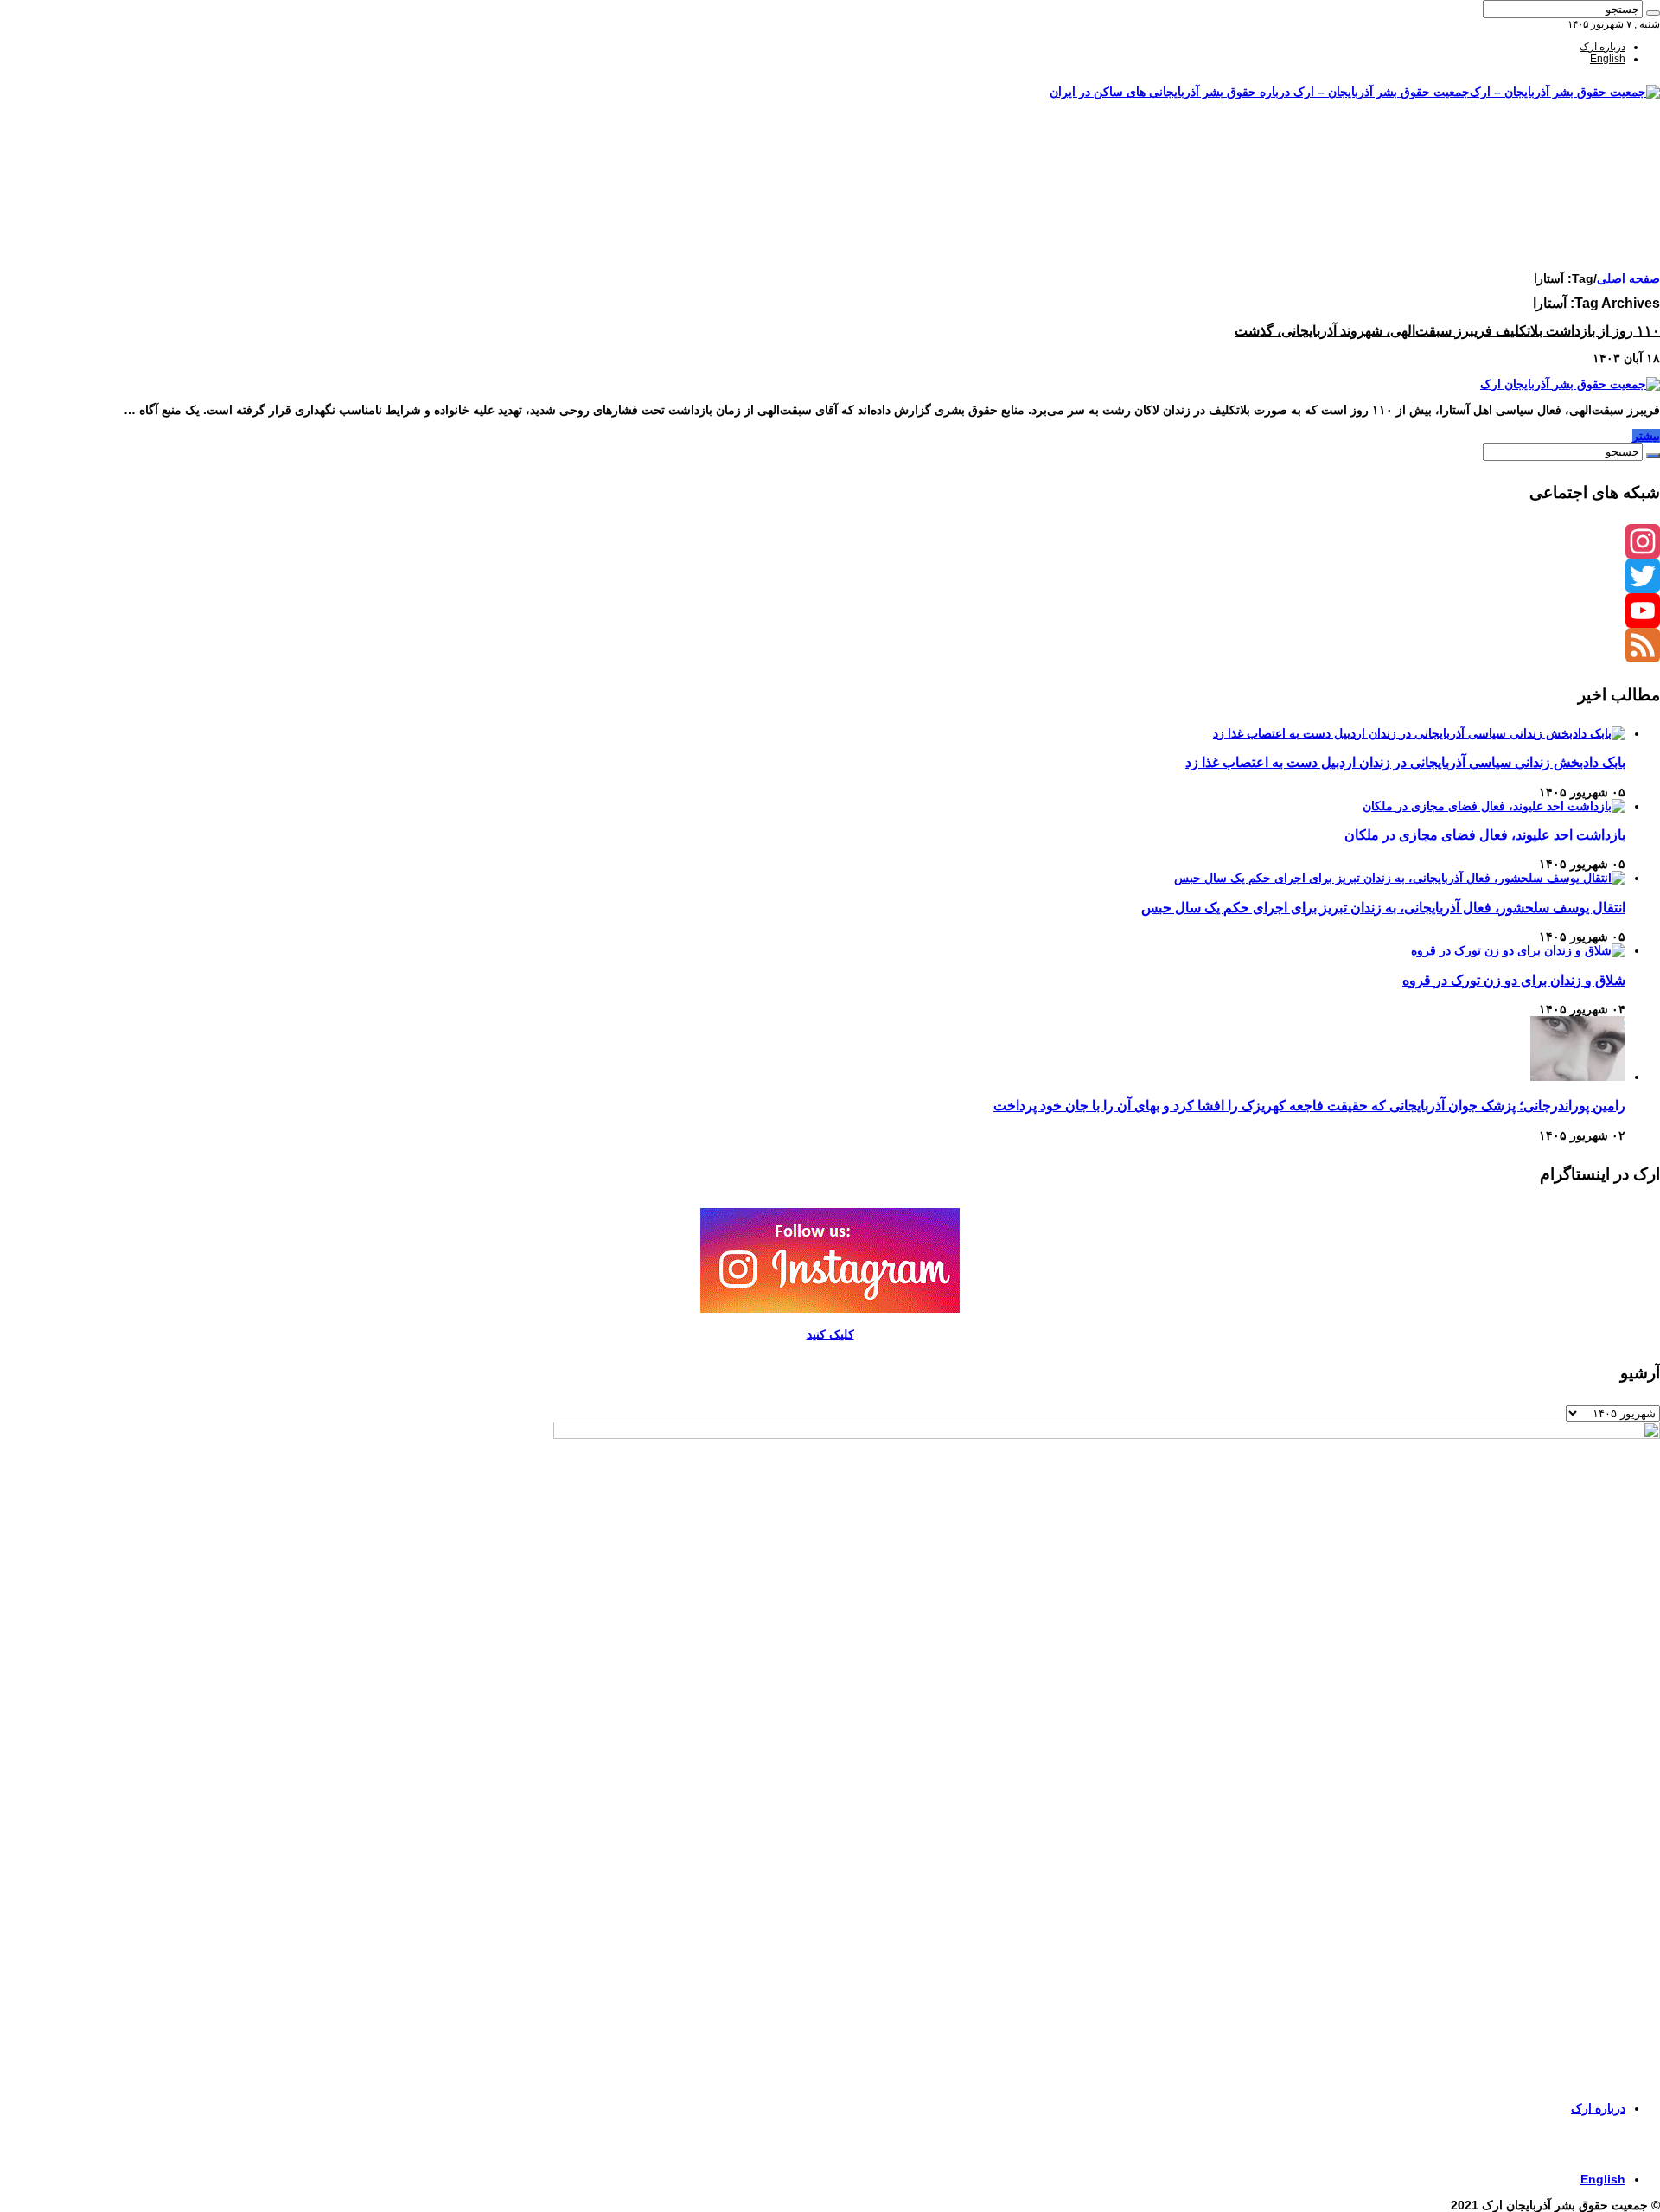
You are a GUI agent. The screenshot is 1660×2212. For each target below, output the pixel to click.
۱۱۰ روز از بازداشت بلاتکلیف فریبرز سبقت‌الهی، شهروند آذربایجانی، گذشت (1447, 331)
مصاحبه (1609, 231)
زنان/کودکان (1599, 170)
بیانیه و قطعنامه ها (1586, 243)
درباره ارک (1603, 47)
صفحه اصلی (1599, 146)
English (1608, 59)
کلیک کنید (830, 1334)
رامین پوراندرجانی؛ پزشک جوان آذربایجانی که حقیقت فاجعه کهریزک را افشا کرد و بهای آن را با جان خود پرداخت (1309, 1105)
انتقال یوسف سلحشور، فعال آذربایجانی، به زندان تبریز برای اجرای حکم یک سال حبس (1383, 907)
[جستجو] (1653, 13)
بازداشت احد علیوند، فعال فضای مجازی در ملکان (1485, 834)
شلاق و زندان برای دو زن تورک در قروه (1514, 980)
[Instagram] (830, 541)
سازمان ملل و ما (1590, 207)
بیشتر (1646, 436)
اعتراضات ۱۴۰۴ (1593, 255)
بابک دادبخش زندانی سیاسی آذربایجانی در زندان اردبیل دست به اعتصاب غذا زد (1405, 762)
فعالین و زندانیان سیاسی (1572, 182)
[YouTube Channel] (830, 611)
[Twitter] (830, 576)
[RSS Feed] (830, 645)
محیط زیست (1598, 219)
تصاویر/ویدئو (1599, 195)
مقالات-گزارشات (1589, 158)
